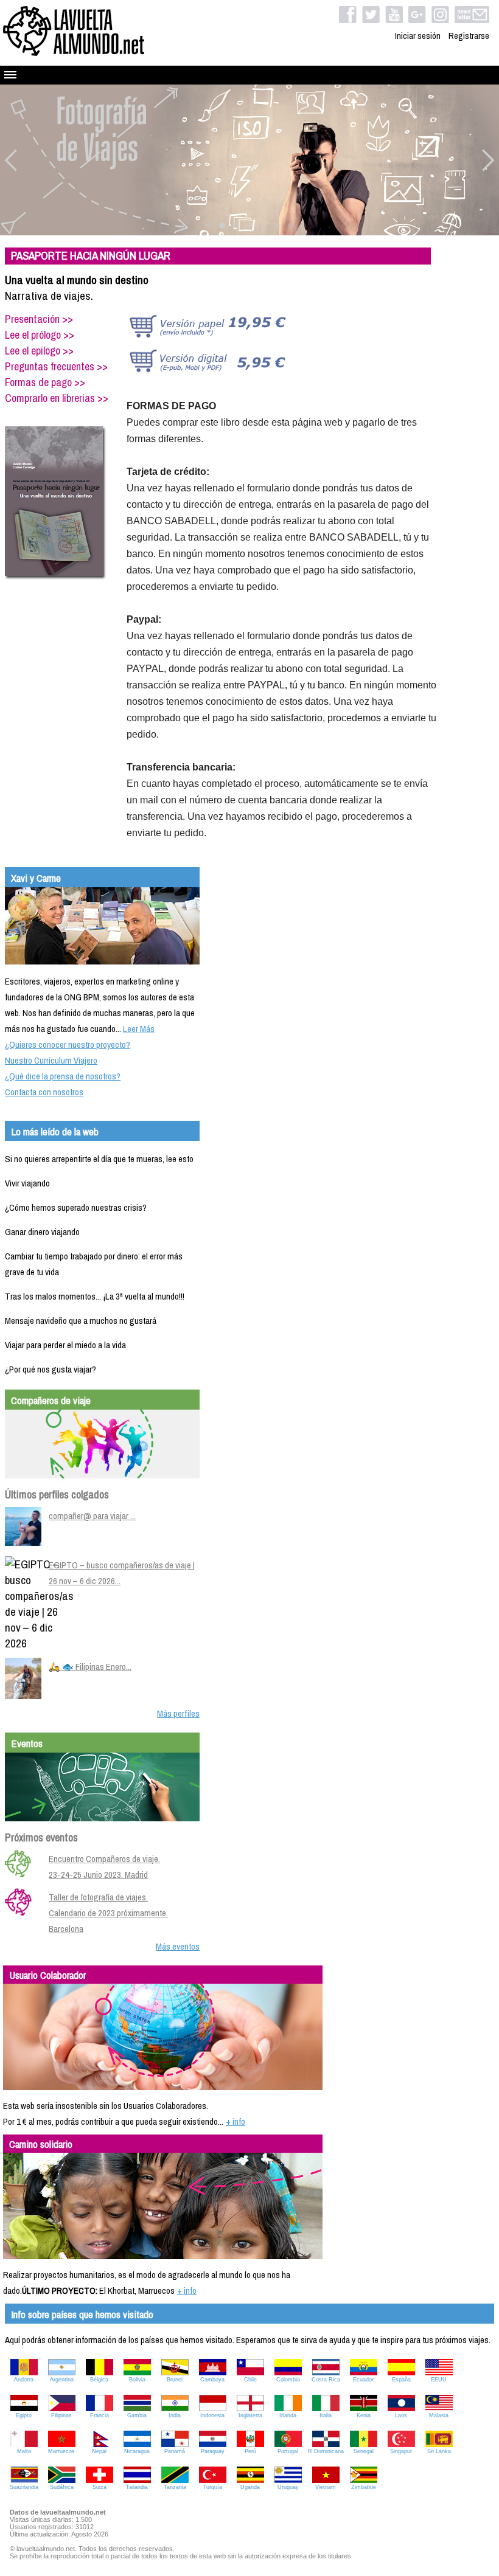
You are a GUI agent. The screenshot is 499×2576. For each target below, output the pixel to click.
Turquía (212, 2487)
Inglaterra (250, 2415)
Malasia (439, 2415)
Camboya (212, 2380)
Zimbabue (364, 2487)
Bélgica (99, 2380)
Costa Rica (326, 2380)
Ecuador (363, 2380)
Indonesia (212, 2415)
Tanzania (175, 2487)
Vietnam (326, 2487)
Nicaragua (137, 2451)
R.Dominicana (326, 2451)
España (401, 2380)
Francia (99, 2415)
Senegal (364, 2451)
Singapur (401, 2451)
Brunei (175, 2380)
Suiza (99, 2487)
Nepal (99, 2451)
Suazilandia (24, 2487)
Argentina (62, 2380)
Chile (250, 2380)
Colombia (288, 2380)
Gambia (137, 2415)
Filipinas (61, 2415)
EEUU (439, 2380)
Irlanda (288, 2415)
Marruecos (61, 2451)
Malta (24, 2451)
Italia (326, 2415)
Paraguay (213, 2451)
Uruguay (288, 2487)
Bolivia (137, 2380)
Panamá (175, 2451)
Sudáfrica (62, 2487)
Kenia (364, 2415)
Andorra (24, 2380)
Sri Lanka (439, 2451)
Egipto (24, 2415)
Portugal (288, 2451)
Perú (250, 2451)
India (175, 2415)
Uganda (250, 2487)
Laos (401, 2415)
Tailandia (137, 2487)
